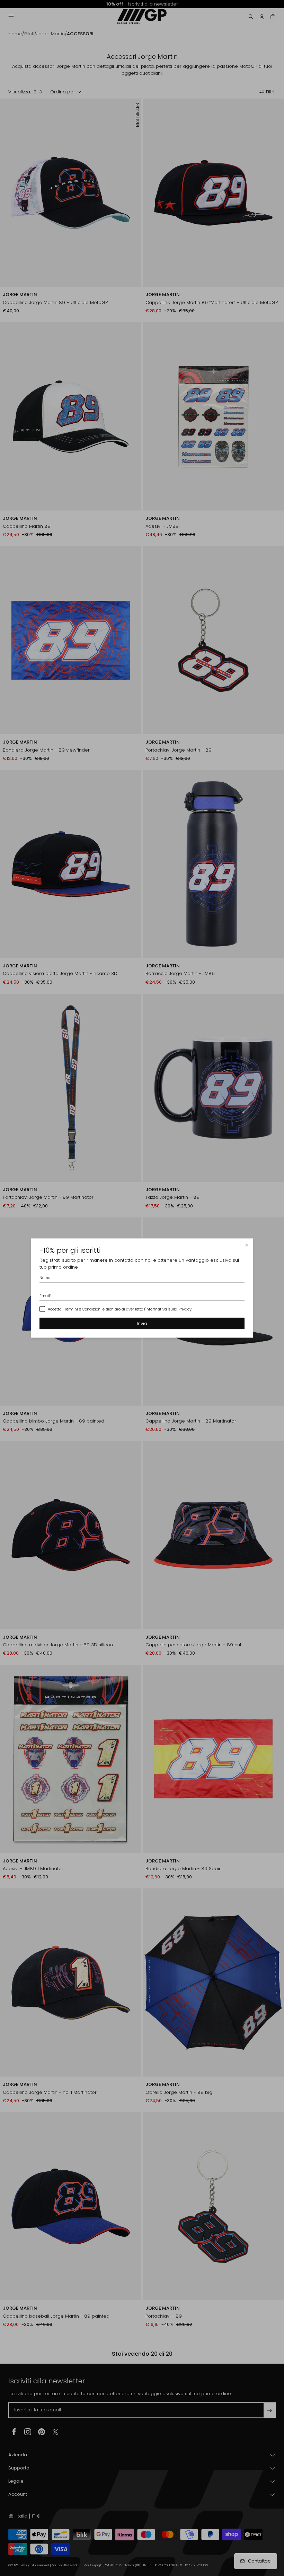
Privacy (185, 1309)
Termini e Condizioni (83, 1309)
